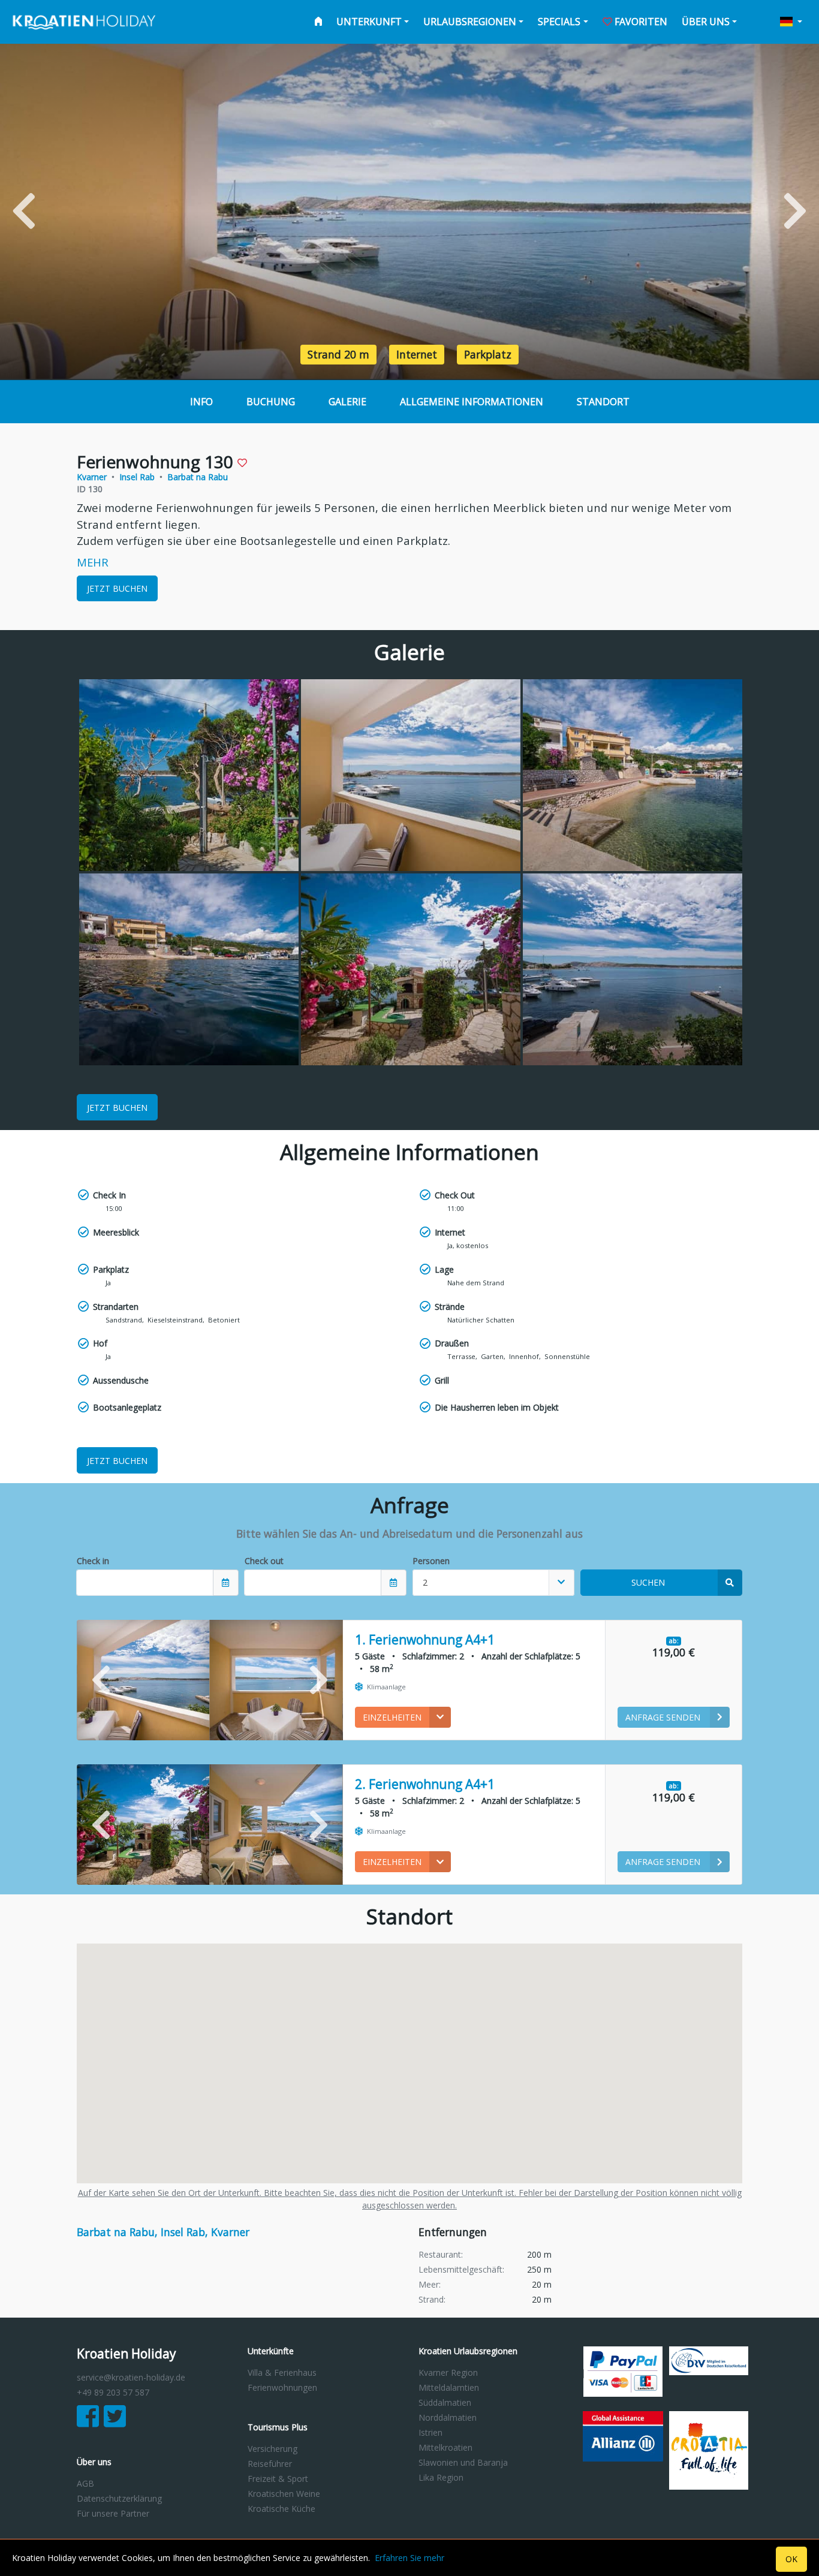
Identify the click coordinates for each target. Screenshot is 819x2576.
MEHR (93, 562)
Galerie (347, 402)
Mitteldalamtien (449, 2387)
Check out (264, 1561)
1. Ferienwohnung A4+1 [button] (425, 1640)
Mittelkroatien (445, 2447)
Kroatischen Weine (284, 2494)
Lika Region (441, 2477)
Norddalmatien (448, 2417)
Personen (431, 1561)
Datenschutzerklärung (119, 2498)
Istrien (430, 2432)
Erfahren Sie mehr (409, 2558)
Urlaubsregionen (470, 22)
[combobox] (493, 1583)
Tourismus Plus (278, 2428)
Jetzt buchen (117, 588)
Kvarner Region (448, 2372)
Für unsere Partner (113, 2513)
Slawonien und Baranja (463, 2462)
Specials (559, 22)
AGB (85, 2483)
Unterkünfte (271, 2351)
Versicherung (273, 2449)
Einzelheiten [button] (392, 1717)
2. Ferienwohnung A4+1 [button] (425, 1784)
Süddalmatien (445, 2402)
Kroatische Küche (281, 2509)
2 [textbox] (425, 1582)
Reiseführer (270, 2464)
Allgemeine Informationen (472, 402)
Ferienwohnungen (282, 2387)
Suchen (648, 1582)
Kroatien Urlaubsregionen (468, 2351)
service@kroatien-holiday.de (131, 2377)
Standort (603, 402)
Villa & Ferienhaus (282, 2372)
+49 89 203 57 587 (113, 2392)
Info (201, 402)
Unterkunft (369, 22)
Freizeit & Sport (278, 2479)
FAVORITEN (640, 22)
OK (791, 2559)
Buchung (271, 402)
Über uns (706, 22)
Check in (93, 1561)
